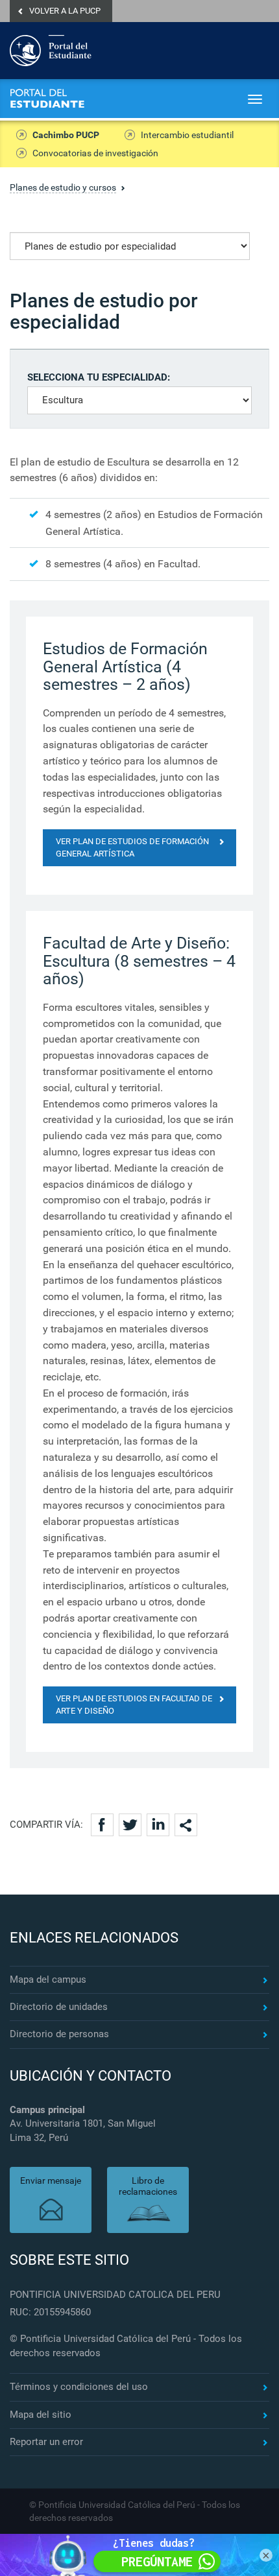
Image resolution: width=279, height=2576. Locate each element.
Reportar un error (46, 2442)
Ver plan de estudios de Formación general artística (132, 847)
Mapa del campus (48, 1979)
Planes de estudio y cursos (63, 187)
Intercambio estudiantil (187, 135)
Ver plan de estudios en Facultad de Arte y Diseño (134, 1705)
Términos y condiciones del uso (79, 2387)
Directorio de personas (59, 2034)
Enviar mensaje (51, 2180)
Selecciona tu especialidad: (99, 377)
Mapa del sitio (41, 2415)
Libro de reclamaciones (148, 2186)
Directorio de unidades (59, 2007)
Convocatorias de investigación (95, 153)
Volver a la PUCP (65, 11)
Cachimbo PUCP (66, 135)
